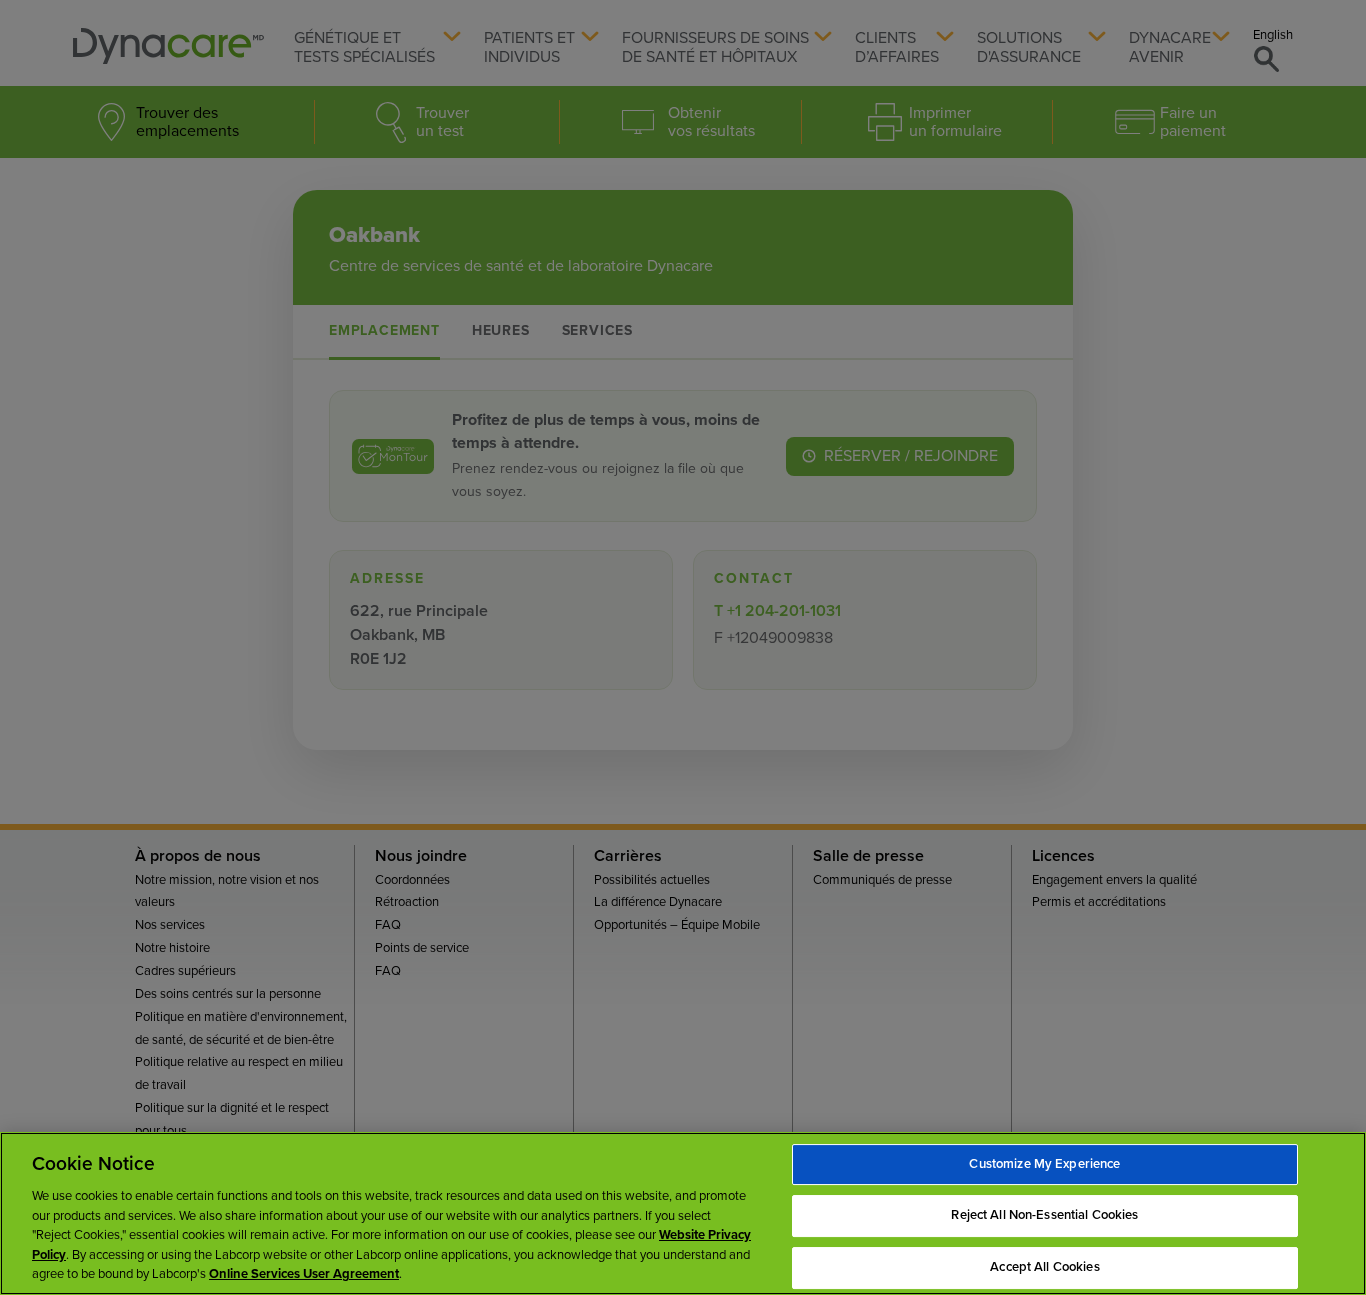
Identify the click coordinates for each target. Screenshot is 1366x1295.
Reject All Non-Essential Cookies (1044, 1215)
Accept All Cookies (1044, 1267)
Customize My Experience (1044, 1164)
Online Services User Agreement (304, 1274)
